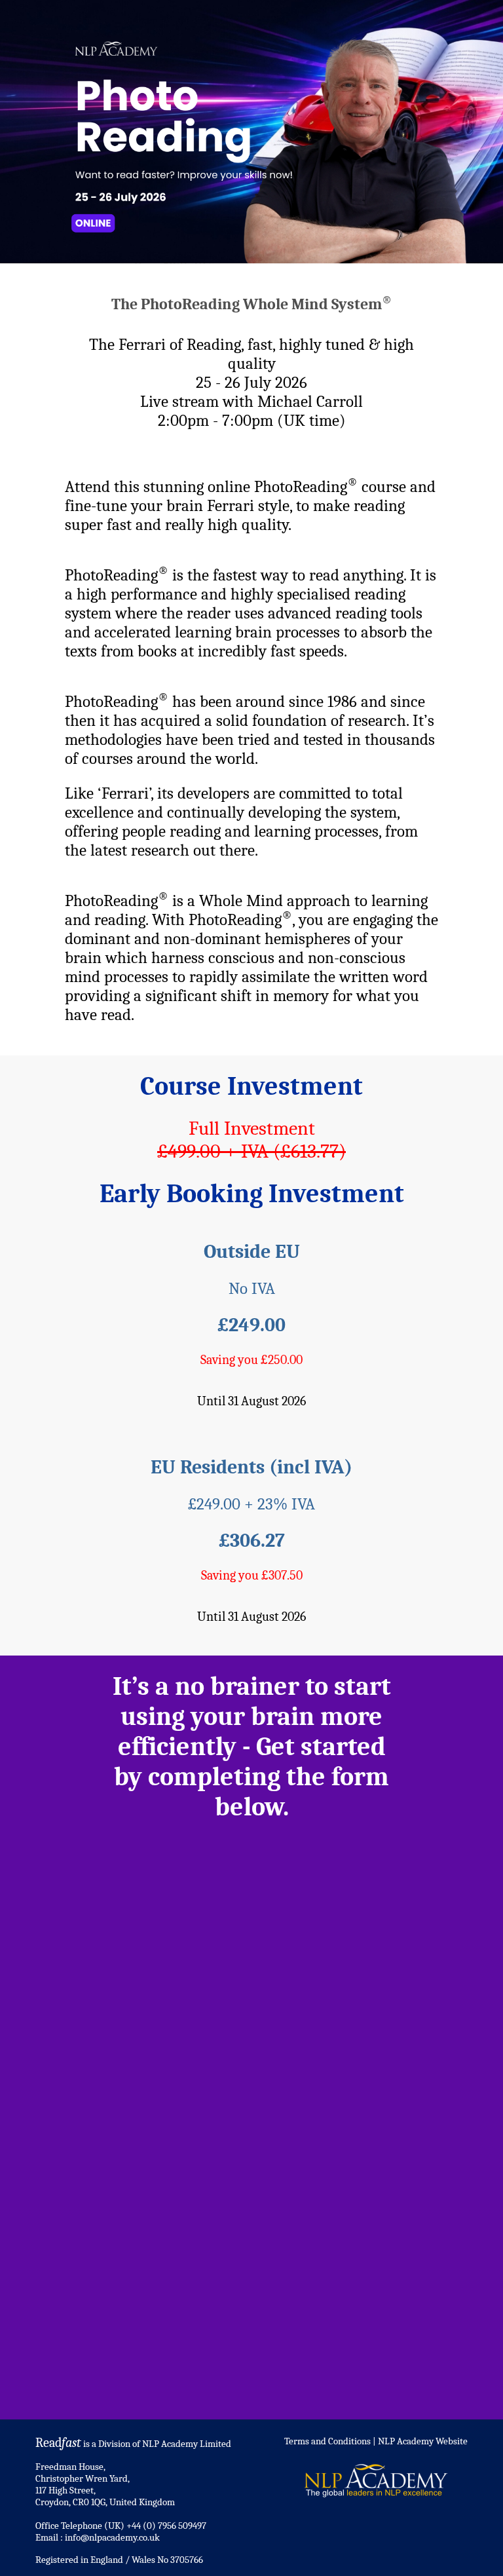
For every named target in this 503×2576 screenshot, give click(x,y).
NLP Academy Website (423, 2441)
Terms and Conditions (327, 2441)
